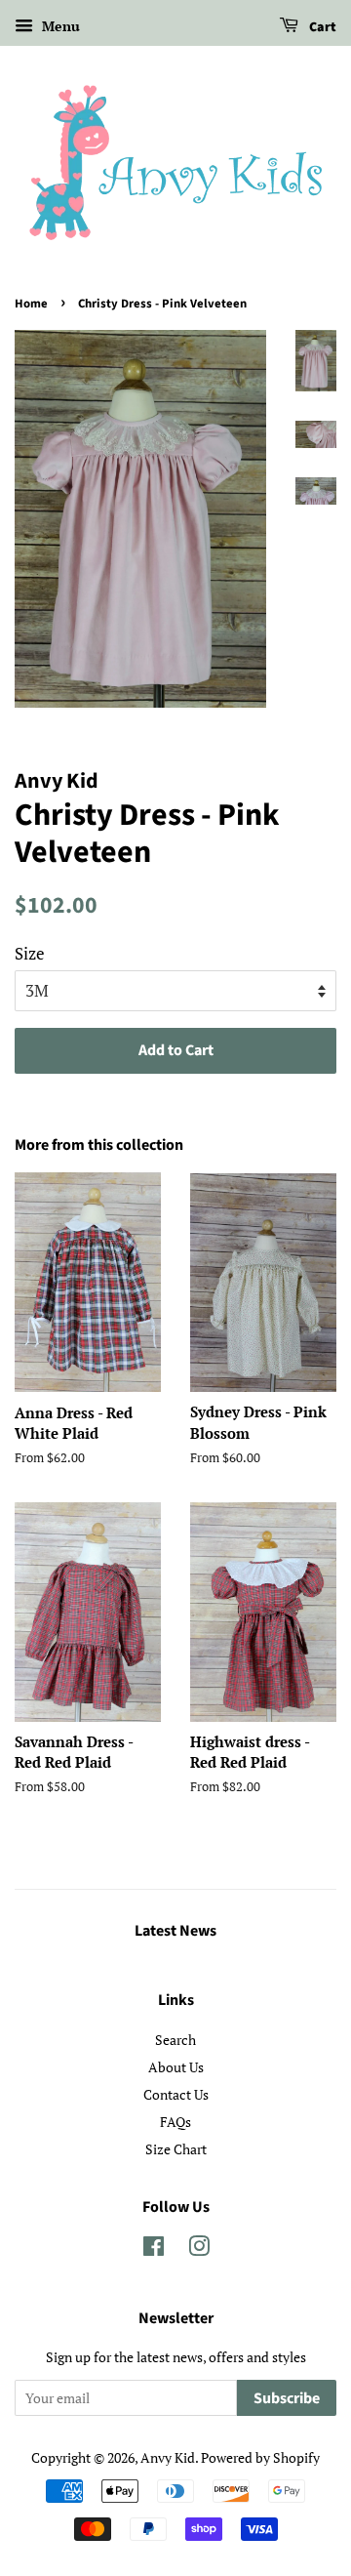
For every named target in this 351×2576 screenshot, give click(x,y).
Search (175, 2040)
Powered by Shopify (260, 2457)
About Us (176, 2067)
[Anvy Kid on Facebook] (154, 2249)
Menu (59, 26)
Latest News (175, 1931)
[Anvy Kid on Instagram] (199, 2249)
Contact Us (176, 2094)
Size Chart (176, 2149)
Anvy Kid (168, 2457)
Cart (321, 27)
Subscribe (287, 2398)
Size (30, 953)
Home (31, 304)
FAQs (175, 2122)
